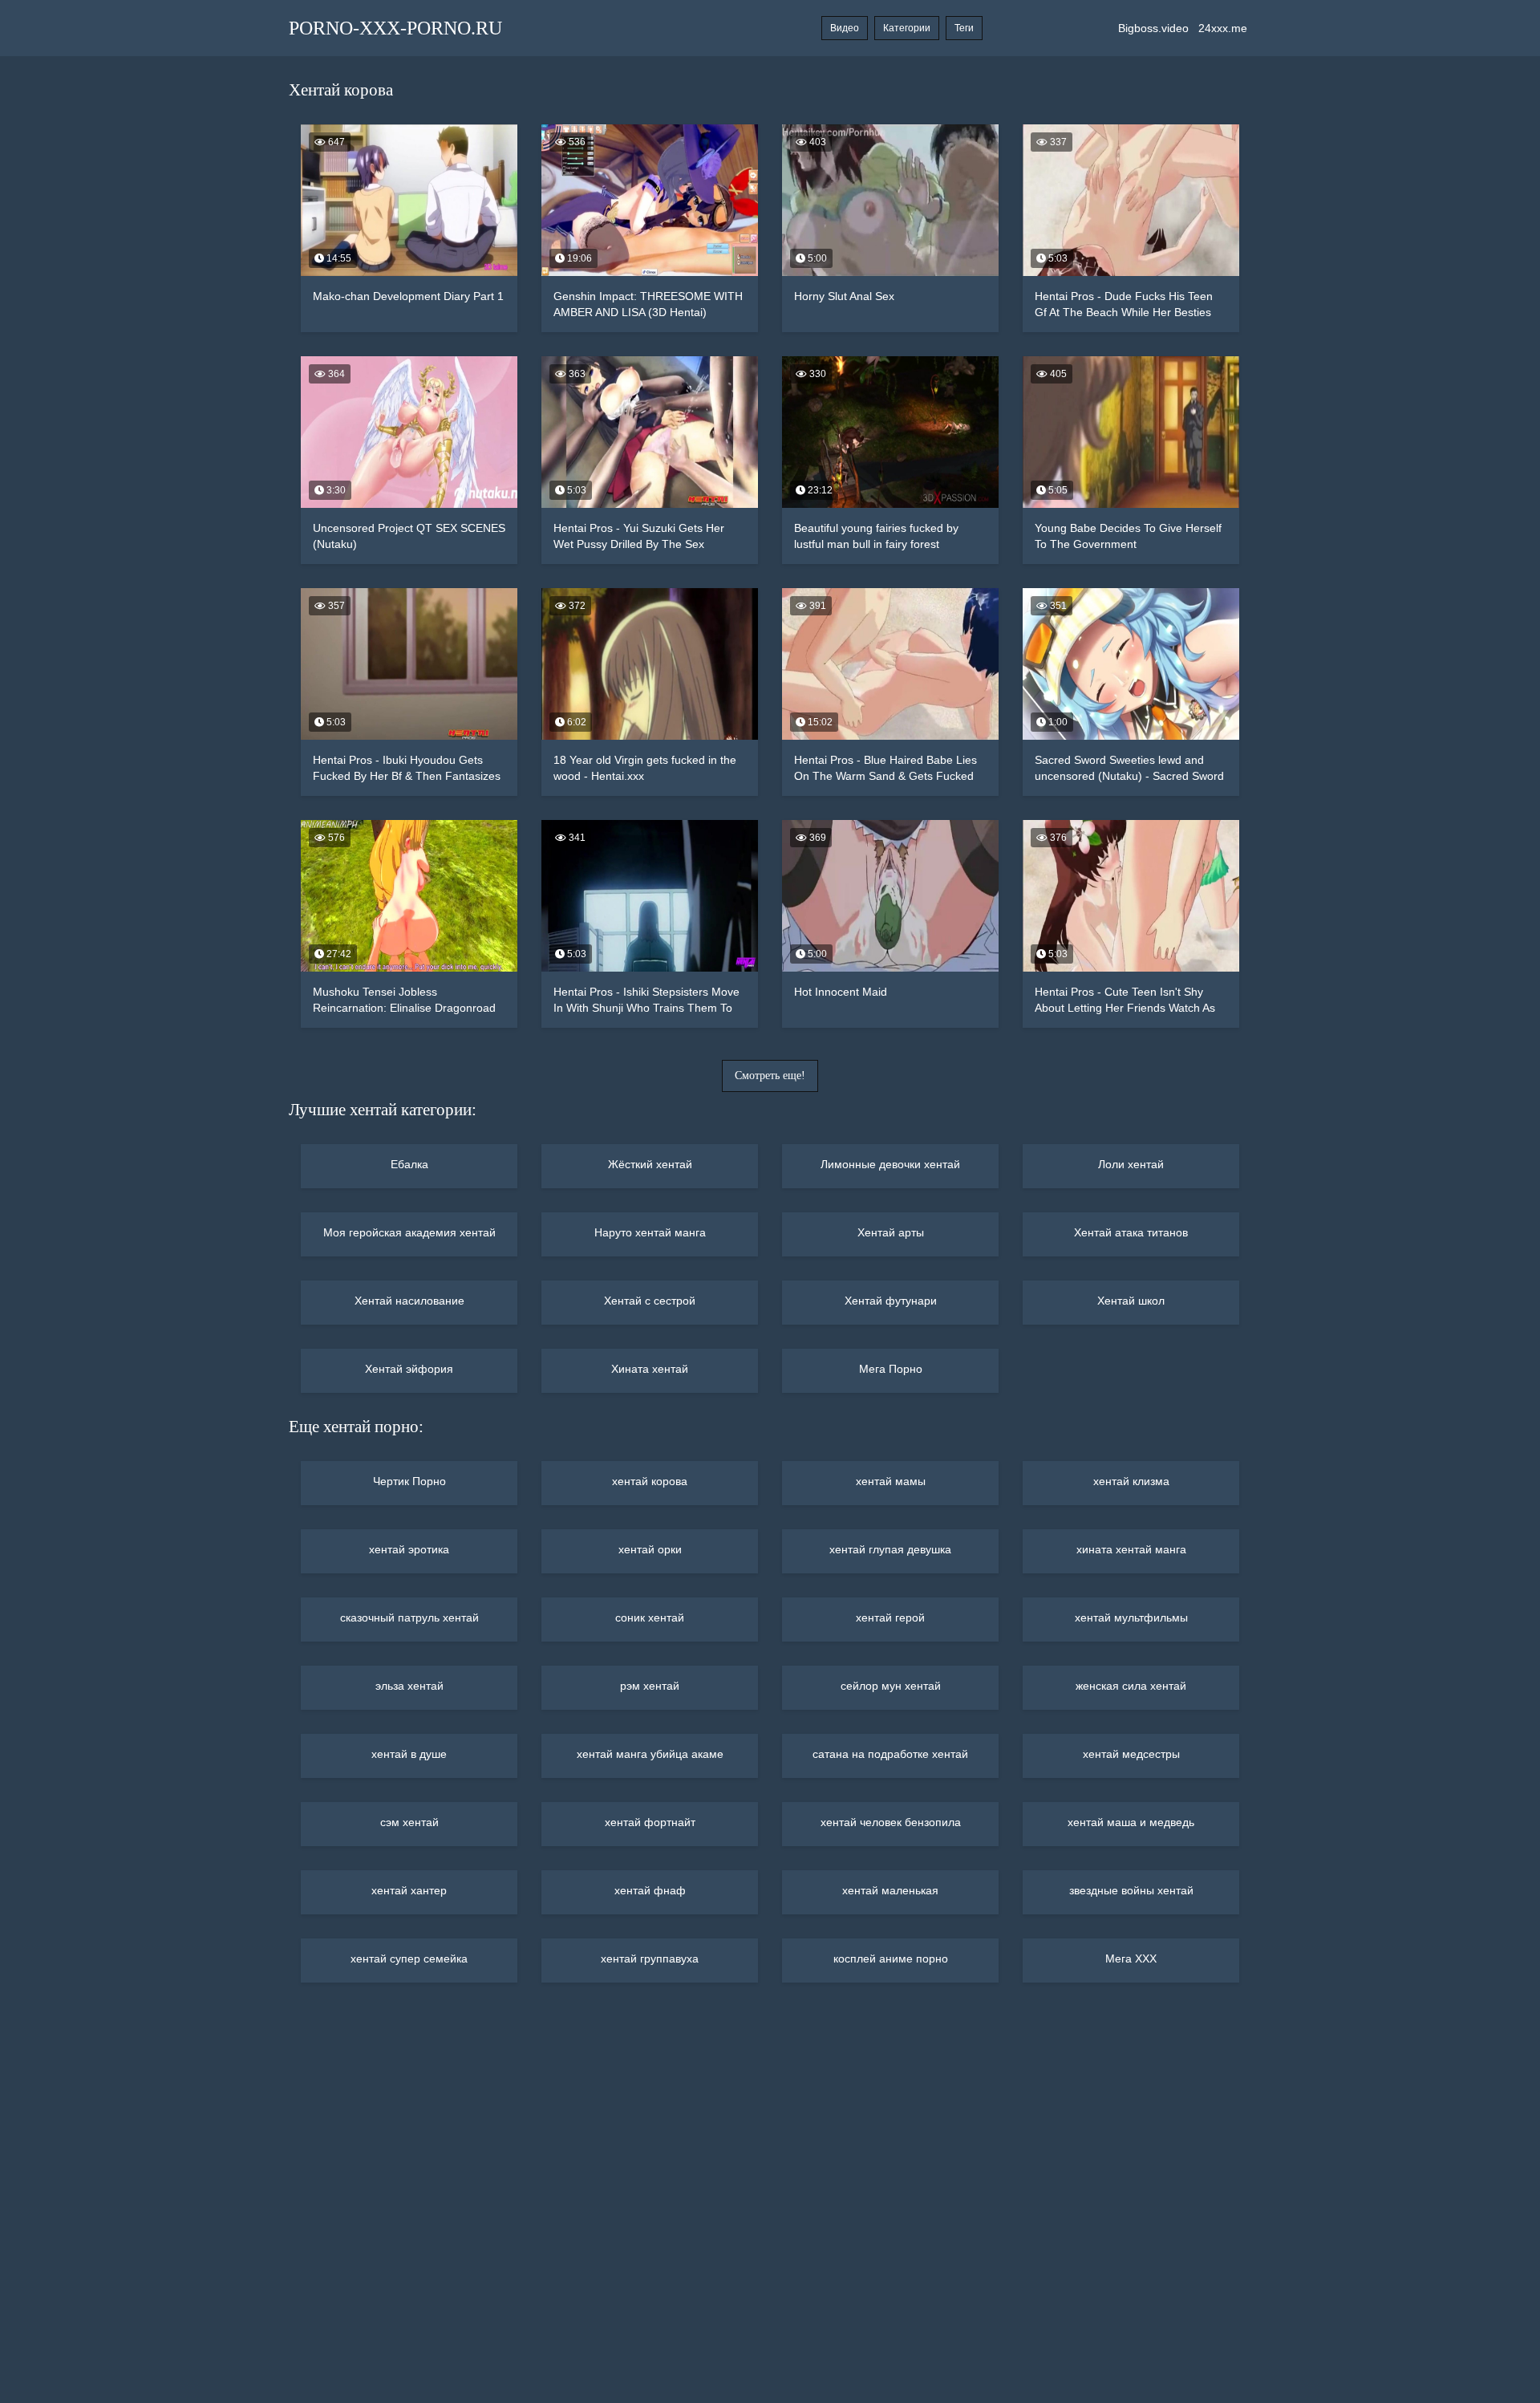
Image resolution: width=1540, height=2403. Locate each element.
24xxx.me (1223, 28)
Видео (845, 28)
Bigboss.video (1153, 28)
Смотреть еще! (770, 1076)
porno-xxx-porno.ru (395, 28)
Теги (964, 28)
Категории (907, 28)
